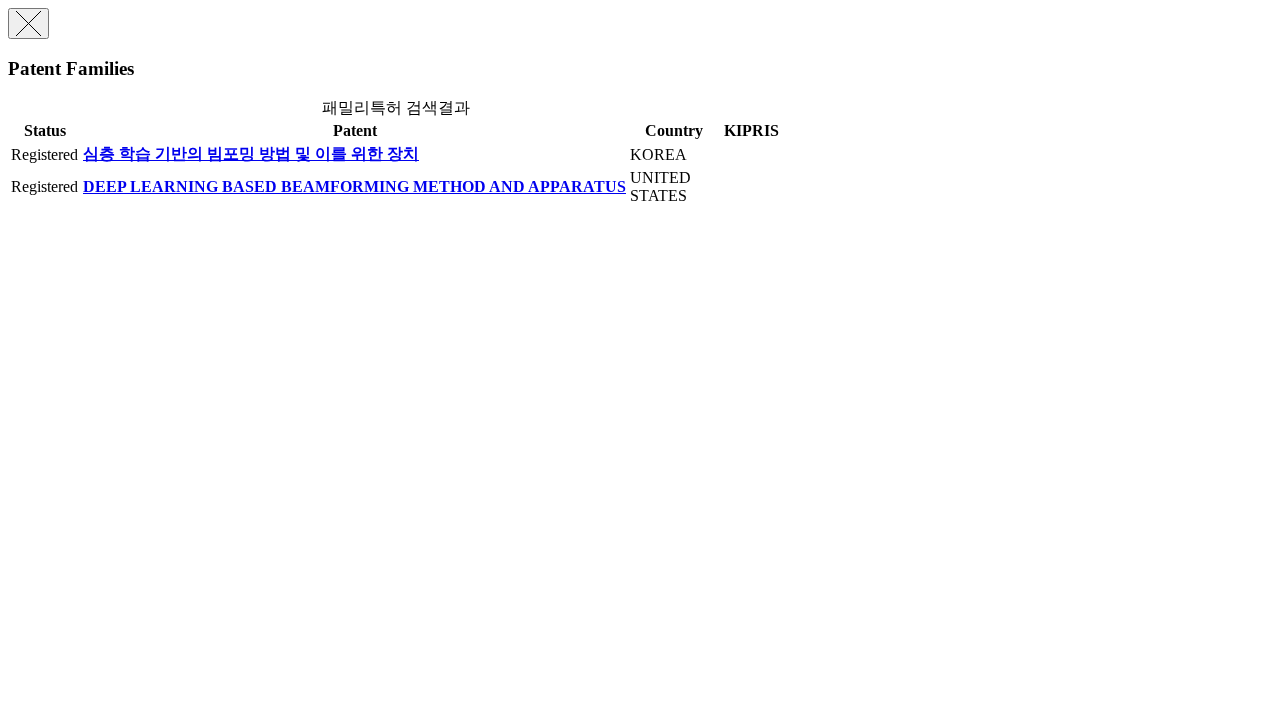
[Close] (28, 23)
